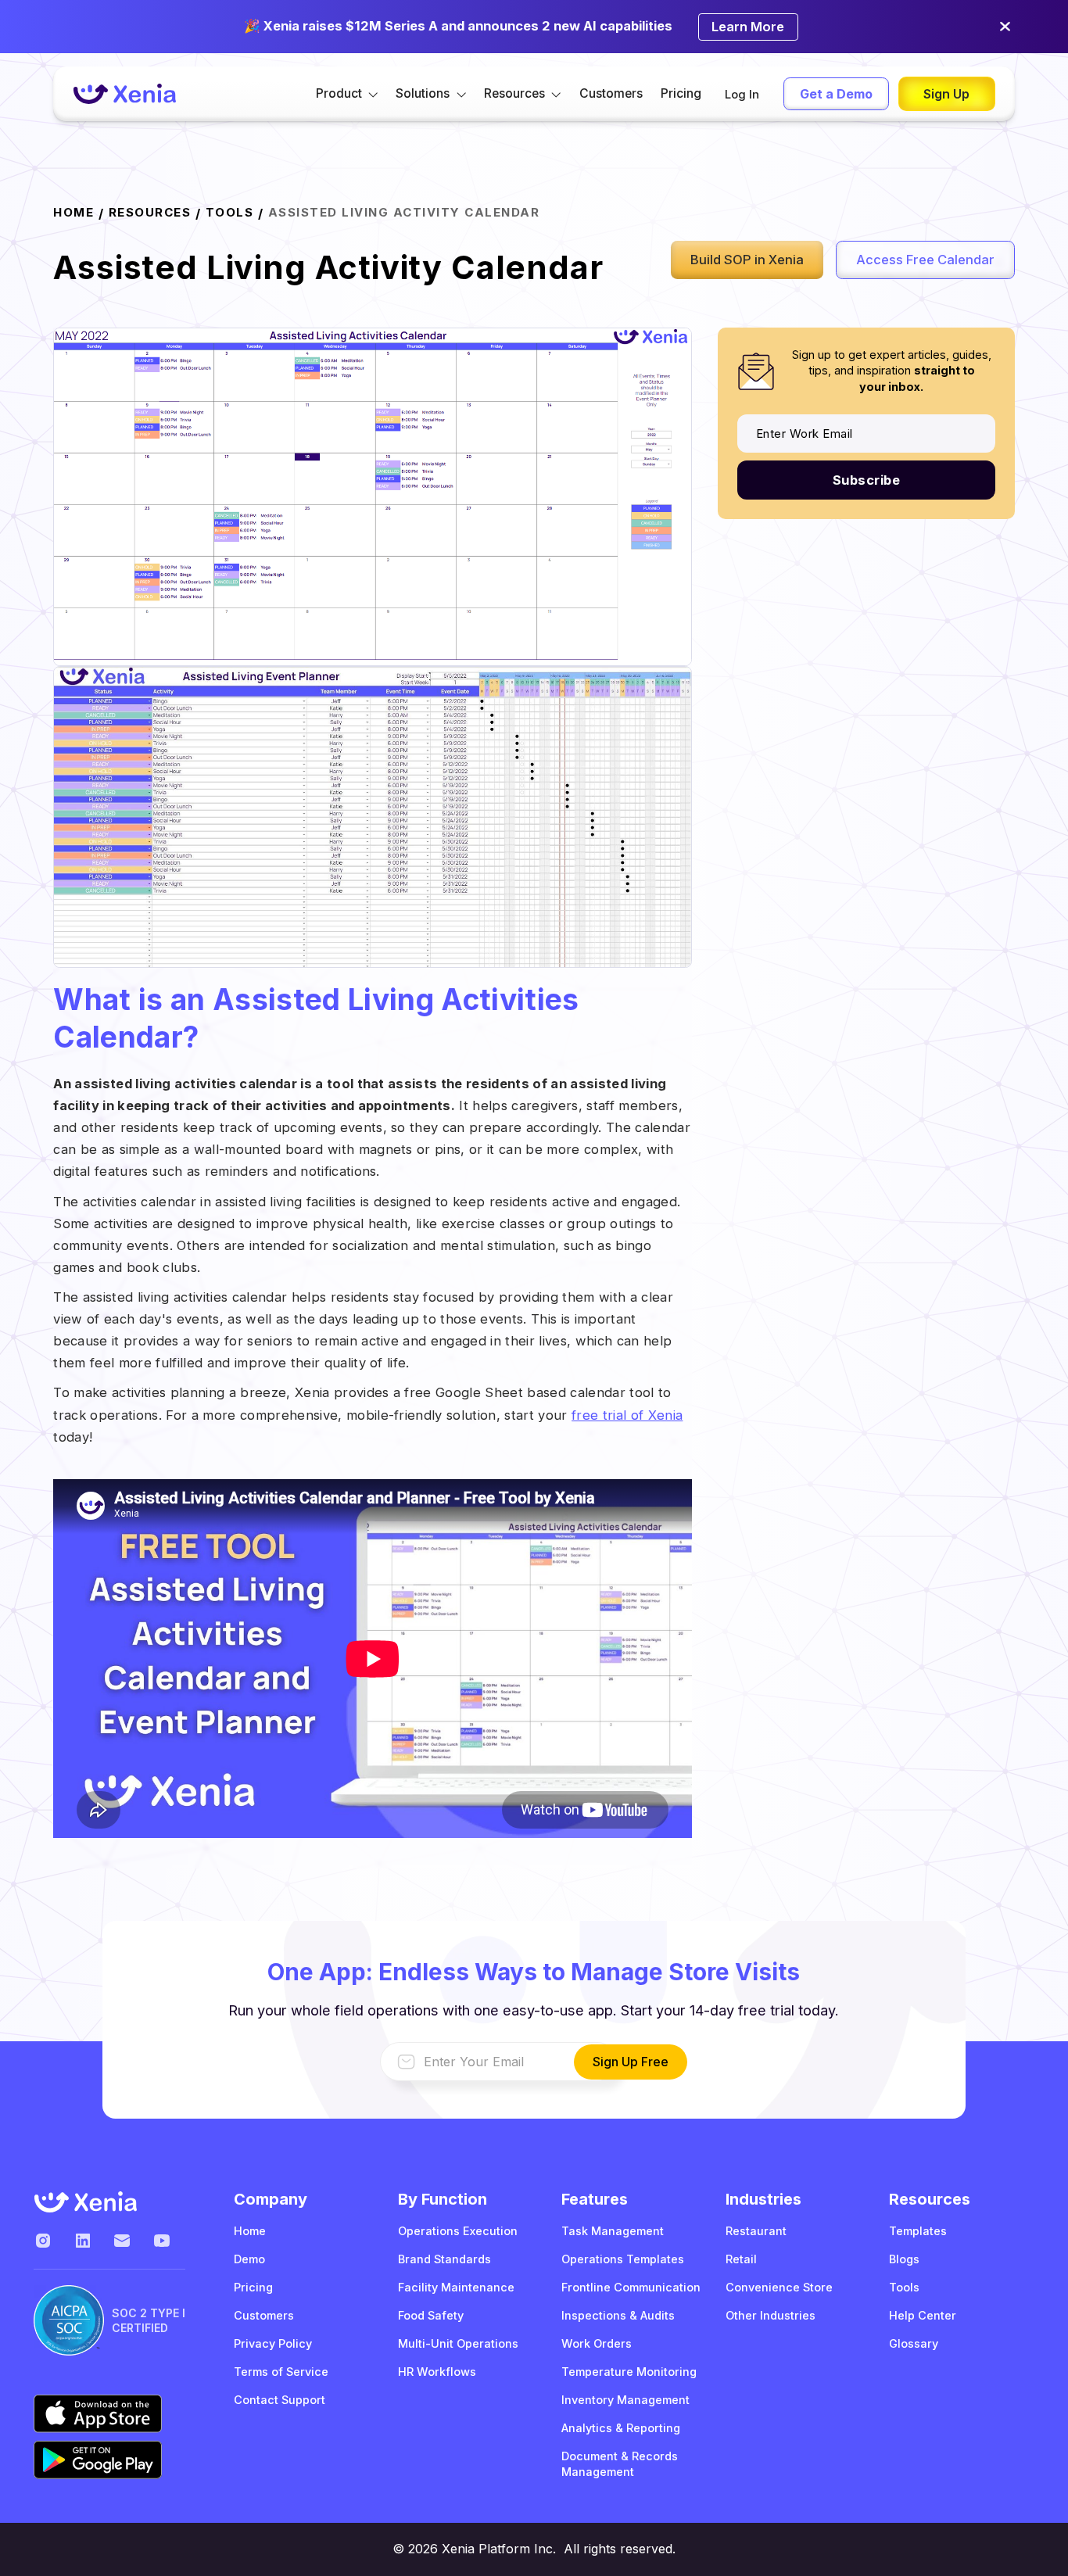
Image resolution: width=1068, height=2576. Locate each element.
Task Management (613, 2231)
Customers (611, 93)
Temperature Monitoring (629, 2372)
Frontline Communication (631, 2287)
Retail (741, 2259)
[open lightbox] (373, 496)
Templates (918, 2231)
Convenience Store (779, 2287)
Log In (742, 95)
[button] (347, 93)
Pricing (681, 93)
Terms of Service (281, 2372)
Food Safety (431, 2315)
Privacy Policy (273, 2343)
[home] (124, 94)
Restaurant (756, 2231)
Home (250, 2231)
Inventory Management (625, 2400)
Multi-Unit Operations (458, 2343)
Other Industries (771, 2315)
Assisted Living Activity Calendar (404, 213)
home (73, 213)
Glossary (914, 2343)
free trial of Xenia (627, 1415)
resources (150, 213)
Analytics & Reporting (621, 2428)
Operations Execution (458, 2231)
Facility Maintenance (456, 2287)
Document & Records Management (620, 2464)
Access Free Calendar (925, 260)
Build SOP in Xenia (747, 260)
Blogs (904, 2259)
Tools (230, 213)
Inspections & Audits (618, 2315)
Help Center (923, 2315)
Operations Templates (623, 2259)
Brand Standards (444, 2259)
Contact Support (280, 2400)
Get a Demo (836, 94)
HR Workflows (437, 2372)
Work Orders (597, 2343)
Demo (249, 2259)
